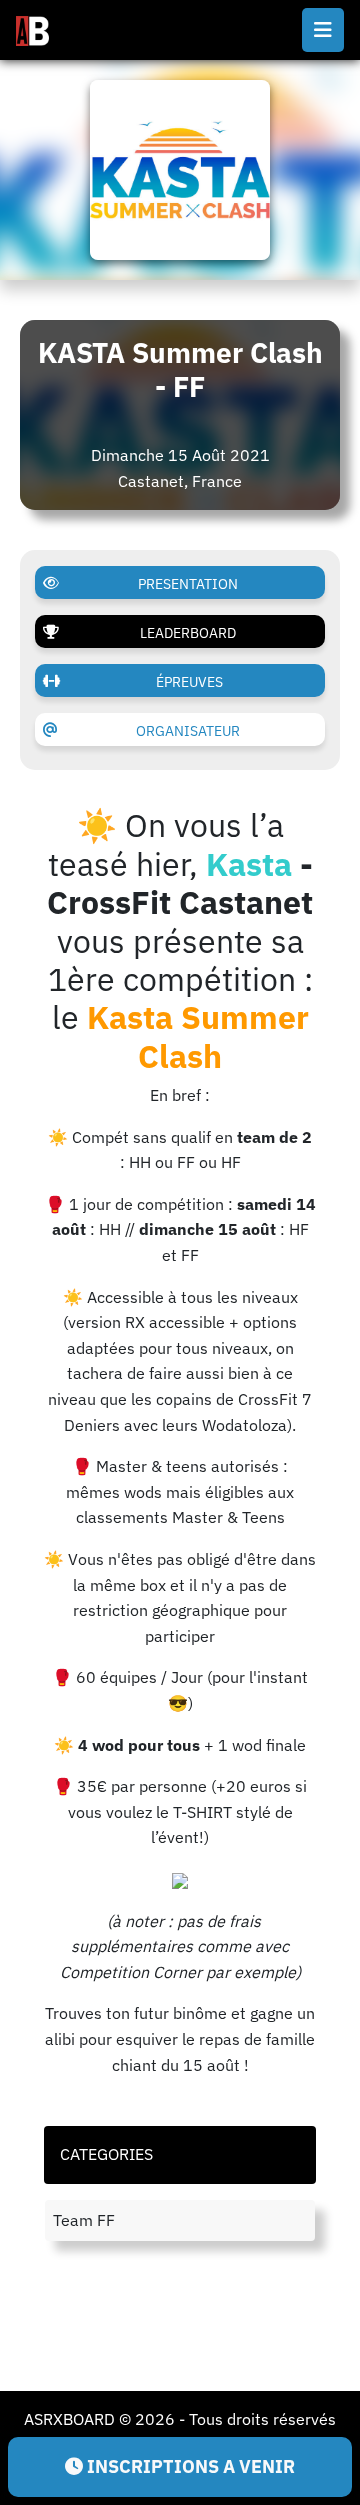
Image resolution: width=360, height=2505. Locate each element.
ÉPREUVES (189, 682)
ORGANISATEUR (188, 731)
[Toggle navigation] (323, 30)
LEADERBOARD (188, 633)
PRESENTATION (188, 584)
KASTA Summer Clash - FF (180, 369)
